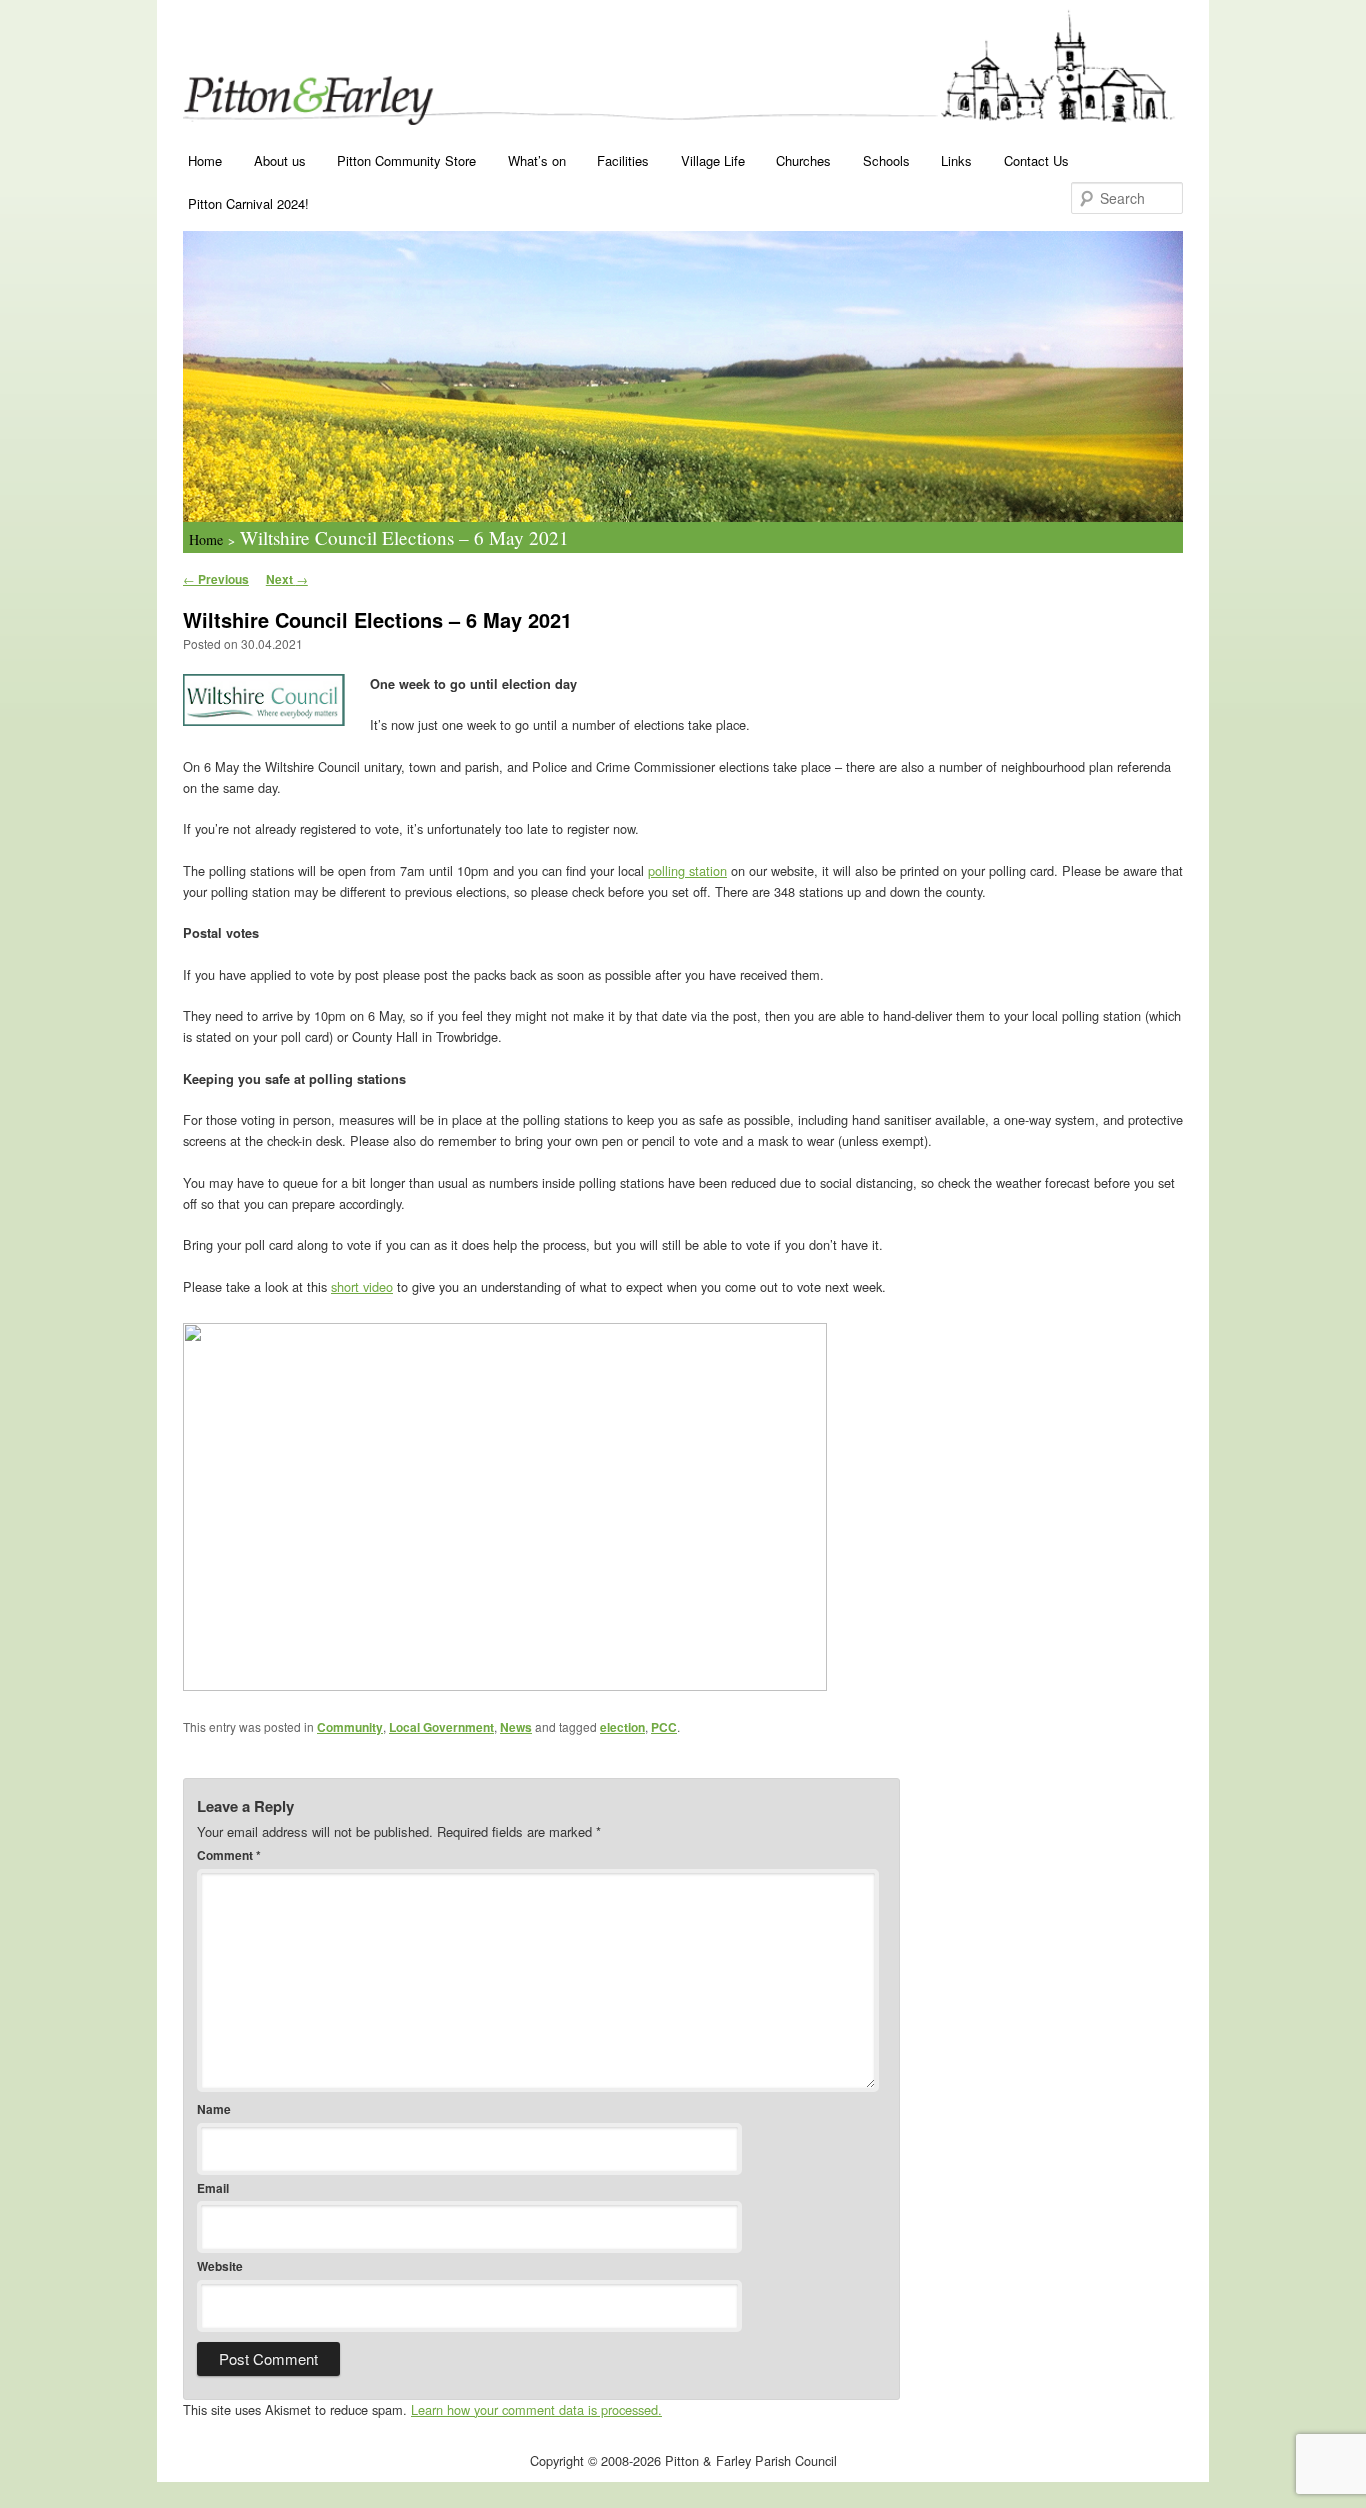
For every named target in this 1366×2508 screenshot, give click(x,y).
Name (214, 2109)
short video (362, 1286)
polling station (687, 870)
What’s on (537, 160)
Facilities (623, 160)
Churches (803, 160)
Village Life (713, 160)
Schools (886, 160)
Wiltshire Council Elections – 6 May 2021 (404, 537)
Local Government (441, 1727)
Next (287, 579)
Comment (229, 1855)
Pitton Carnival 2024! (248, 203)
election (622, 1727)
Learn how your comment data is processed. (536, 2409)
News (516, 1727)
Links (956, 160)
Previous (216, 579)
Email (213, 2188)
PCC (664, 1727)
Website (220, 2266)
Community (350, 1727)
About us (280, 160)
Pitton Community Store (406, 160)
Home (205, 160)
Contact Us (1036, 160)
